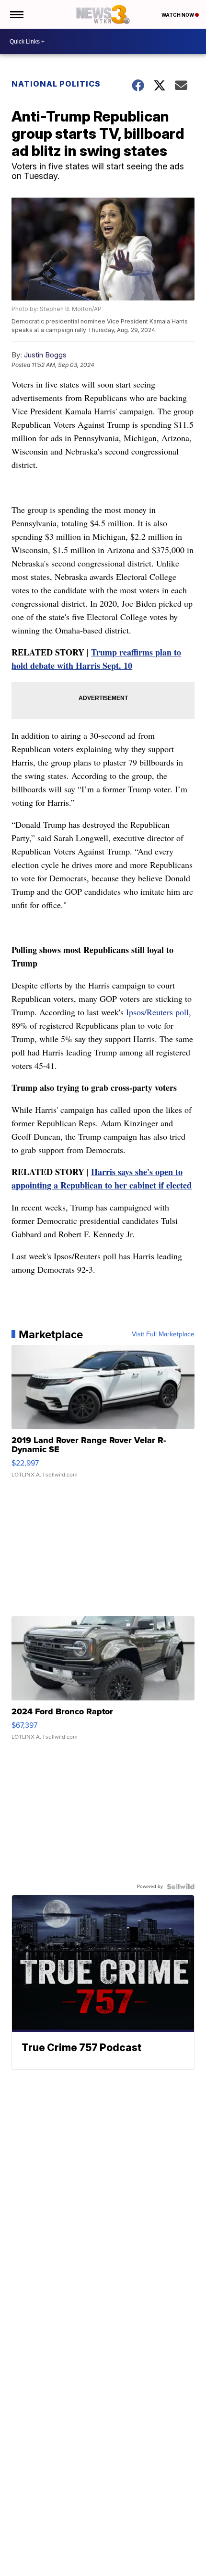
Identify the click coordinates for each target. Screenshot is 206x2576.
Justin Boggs (45, 355)
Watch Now (178, 15)
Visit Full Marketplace (163, 1334)
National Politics (56, 84)
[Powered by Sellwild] (181, 1887)
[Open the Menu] (16, 14)
